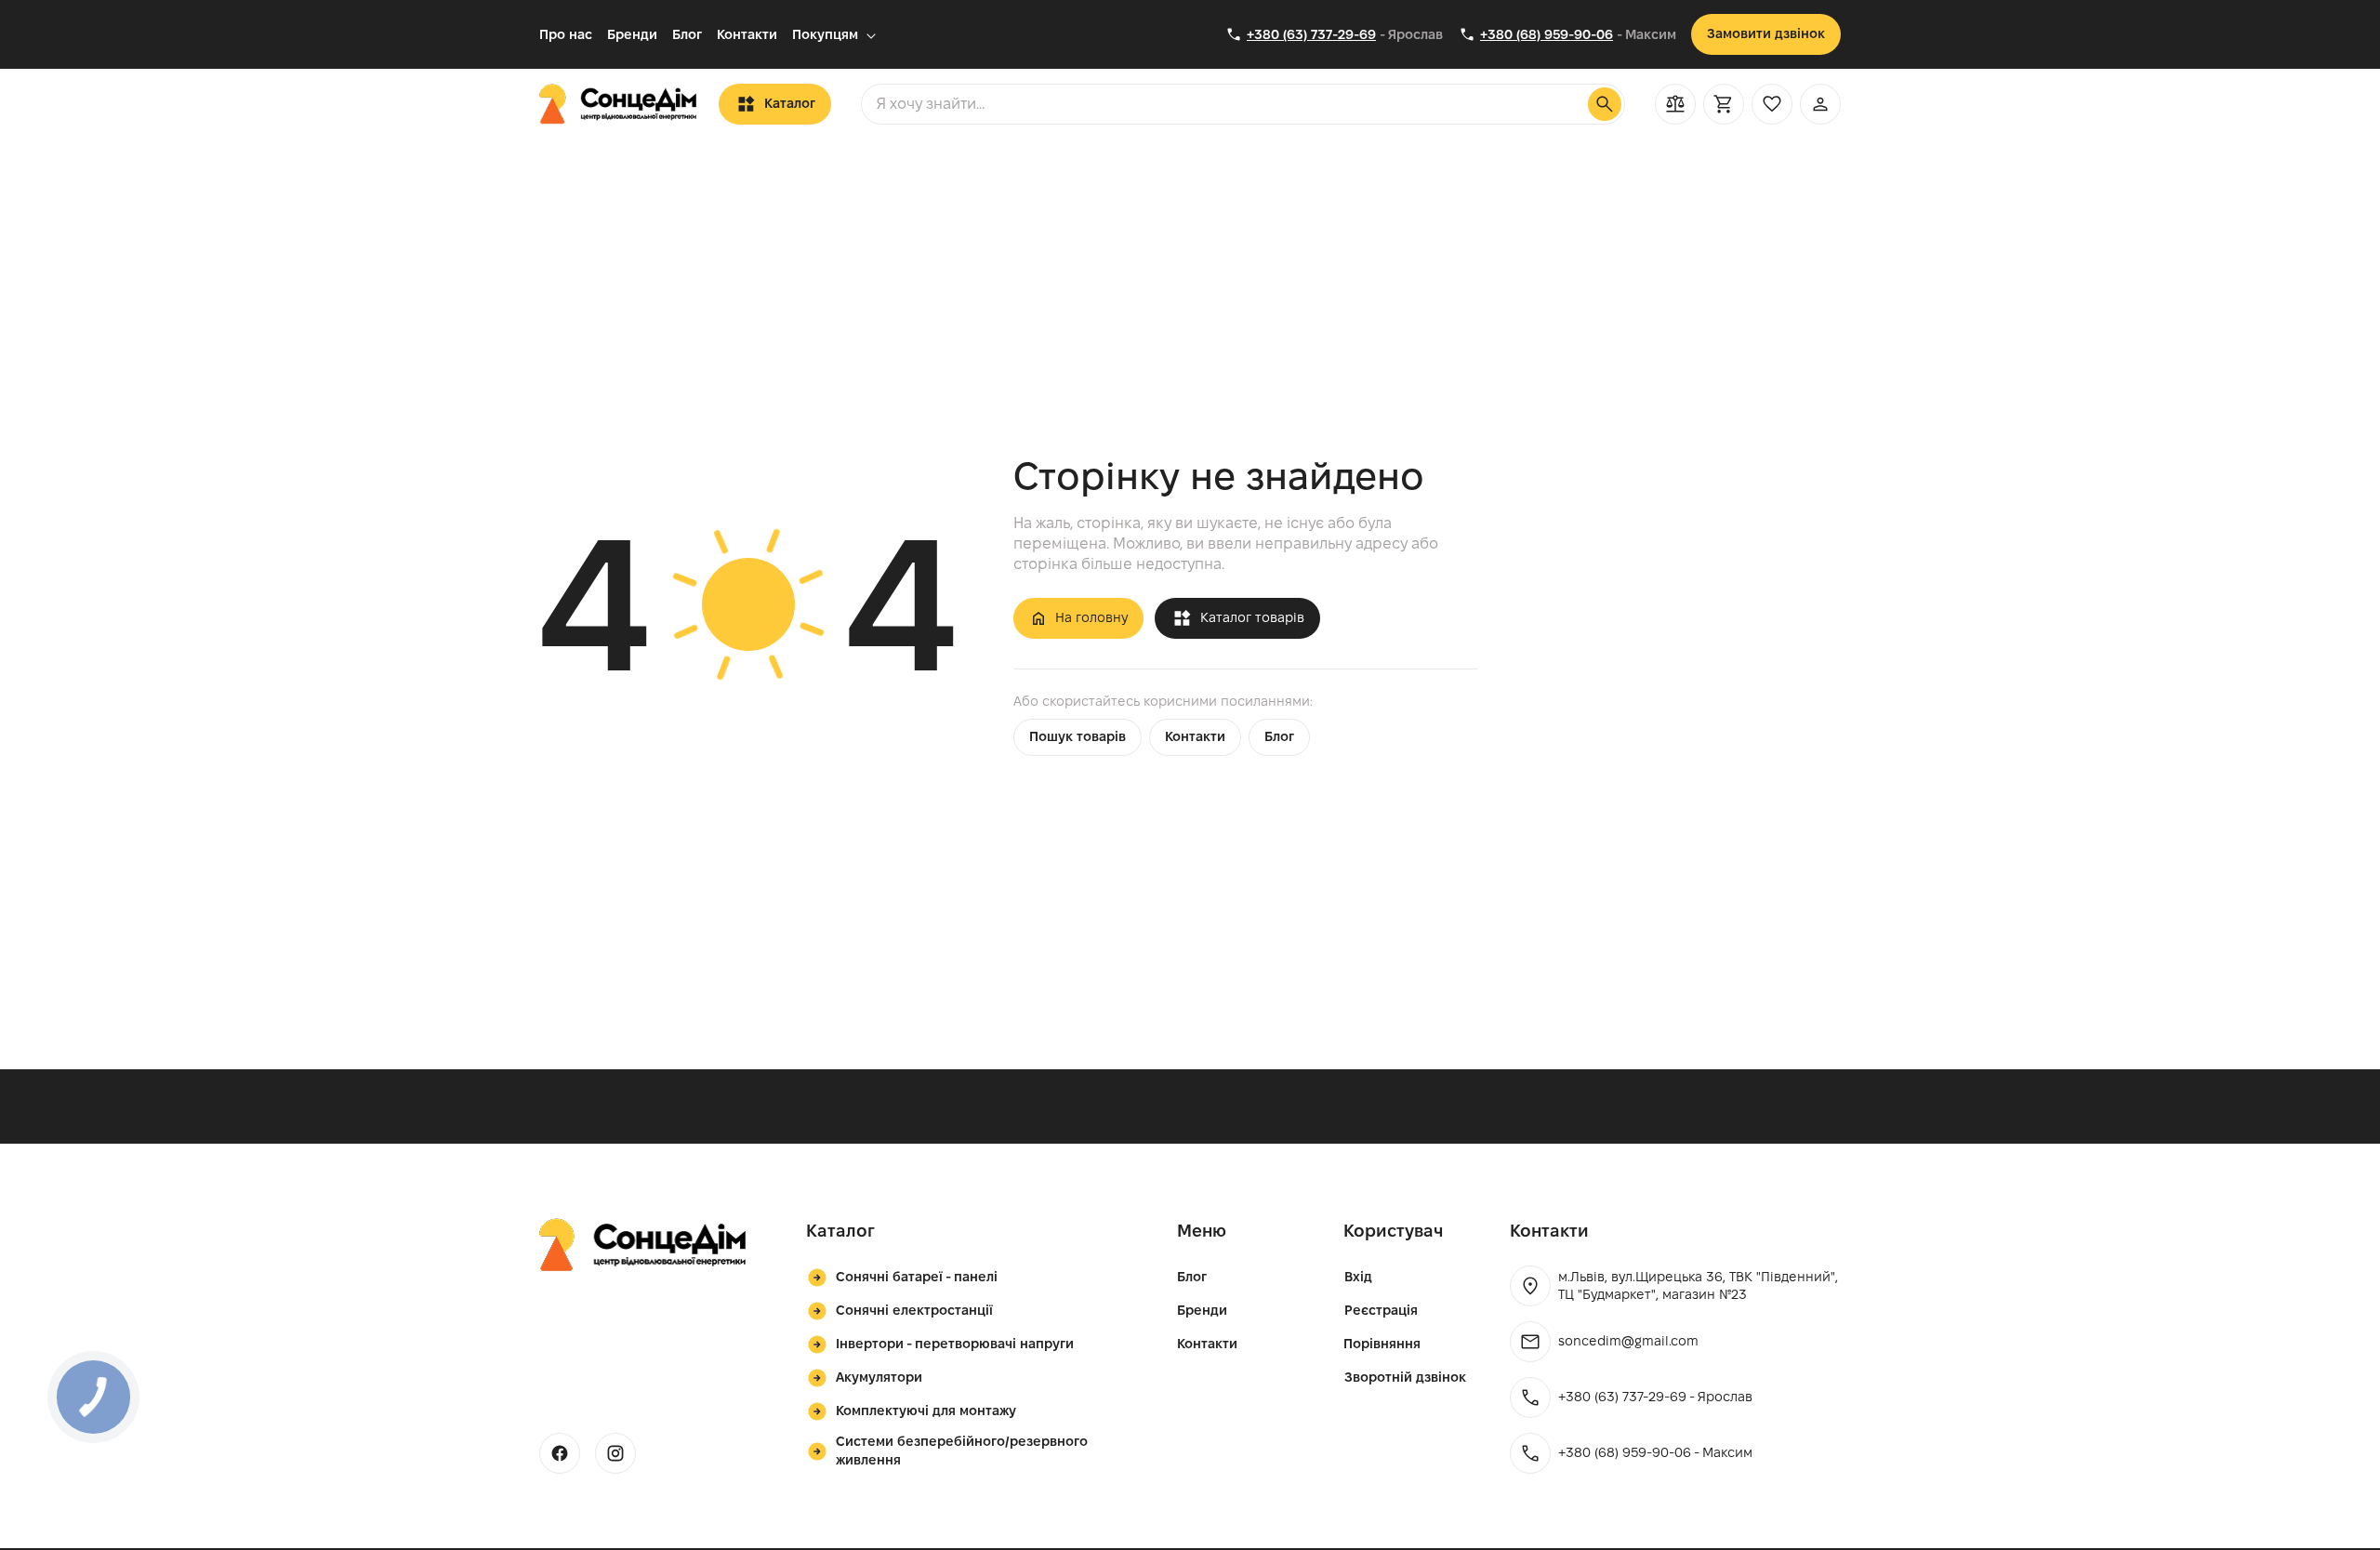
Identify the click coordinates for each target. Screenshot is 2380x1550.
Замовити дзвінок (1766, 33)
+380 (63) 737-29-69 (1311, 34)
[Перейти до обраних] (1772, 104)
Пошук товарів (1078, 736)
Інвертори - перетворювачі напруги (955, 1344)
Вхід (1358, 1277)
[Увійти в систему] (1820, 104)
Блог (687, 34)
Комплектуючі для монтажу (926, 1411)
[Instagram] (615, 1453)
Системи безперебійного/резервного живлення (962, 1451)
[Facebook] (560, 1453)
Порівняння (1382, 1344)
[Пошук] (1605, 104)
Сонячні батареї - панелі (917, 1277)
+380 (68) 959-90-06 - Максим (1655, 1452)
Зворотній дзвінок (1405, 1377)
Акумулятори (879, 1377)
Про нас (566, 34)
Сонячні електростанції (914, 1310)
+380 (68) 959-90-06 (1547, 34)
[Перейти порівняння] (1675, 104)
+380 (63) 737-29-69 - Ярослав (1655, 1397)
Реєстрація (1381, 1310)
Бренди (632, 34)
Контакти (747, 34)
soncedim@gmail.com (1628, 1341)
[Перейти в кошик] (1724, 104)
